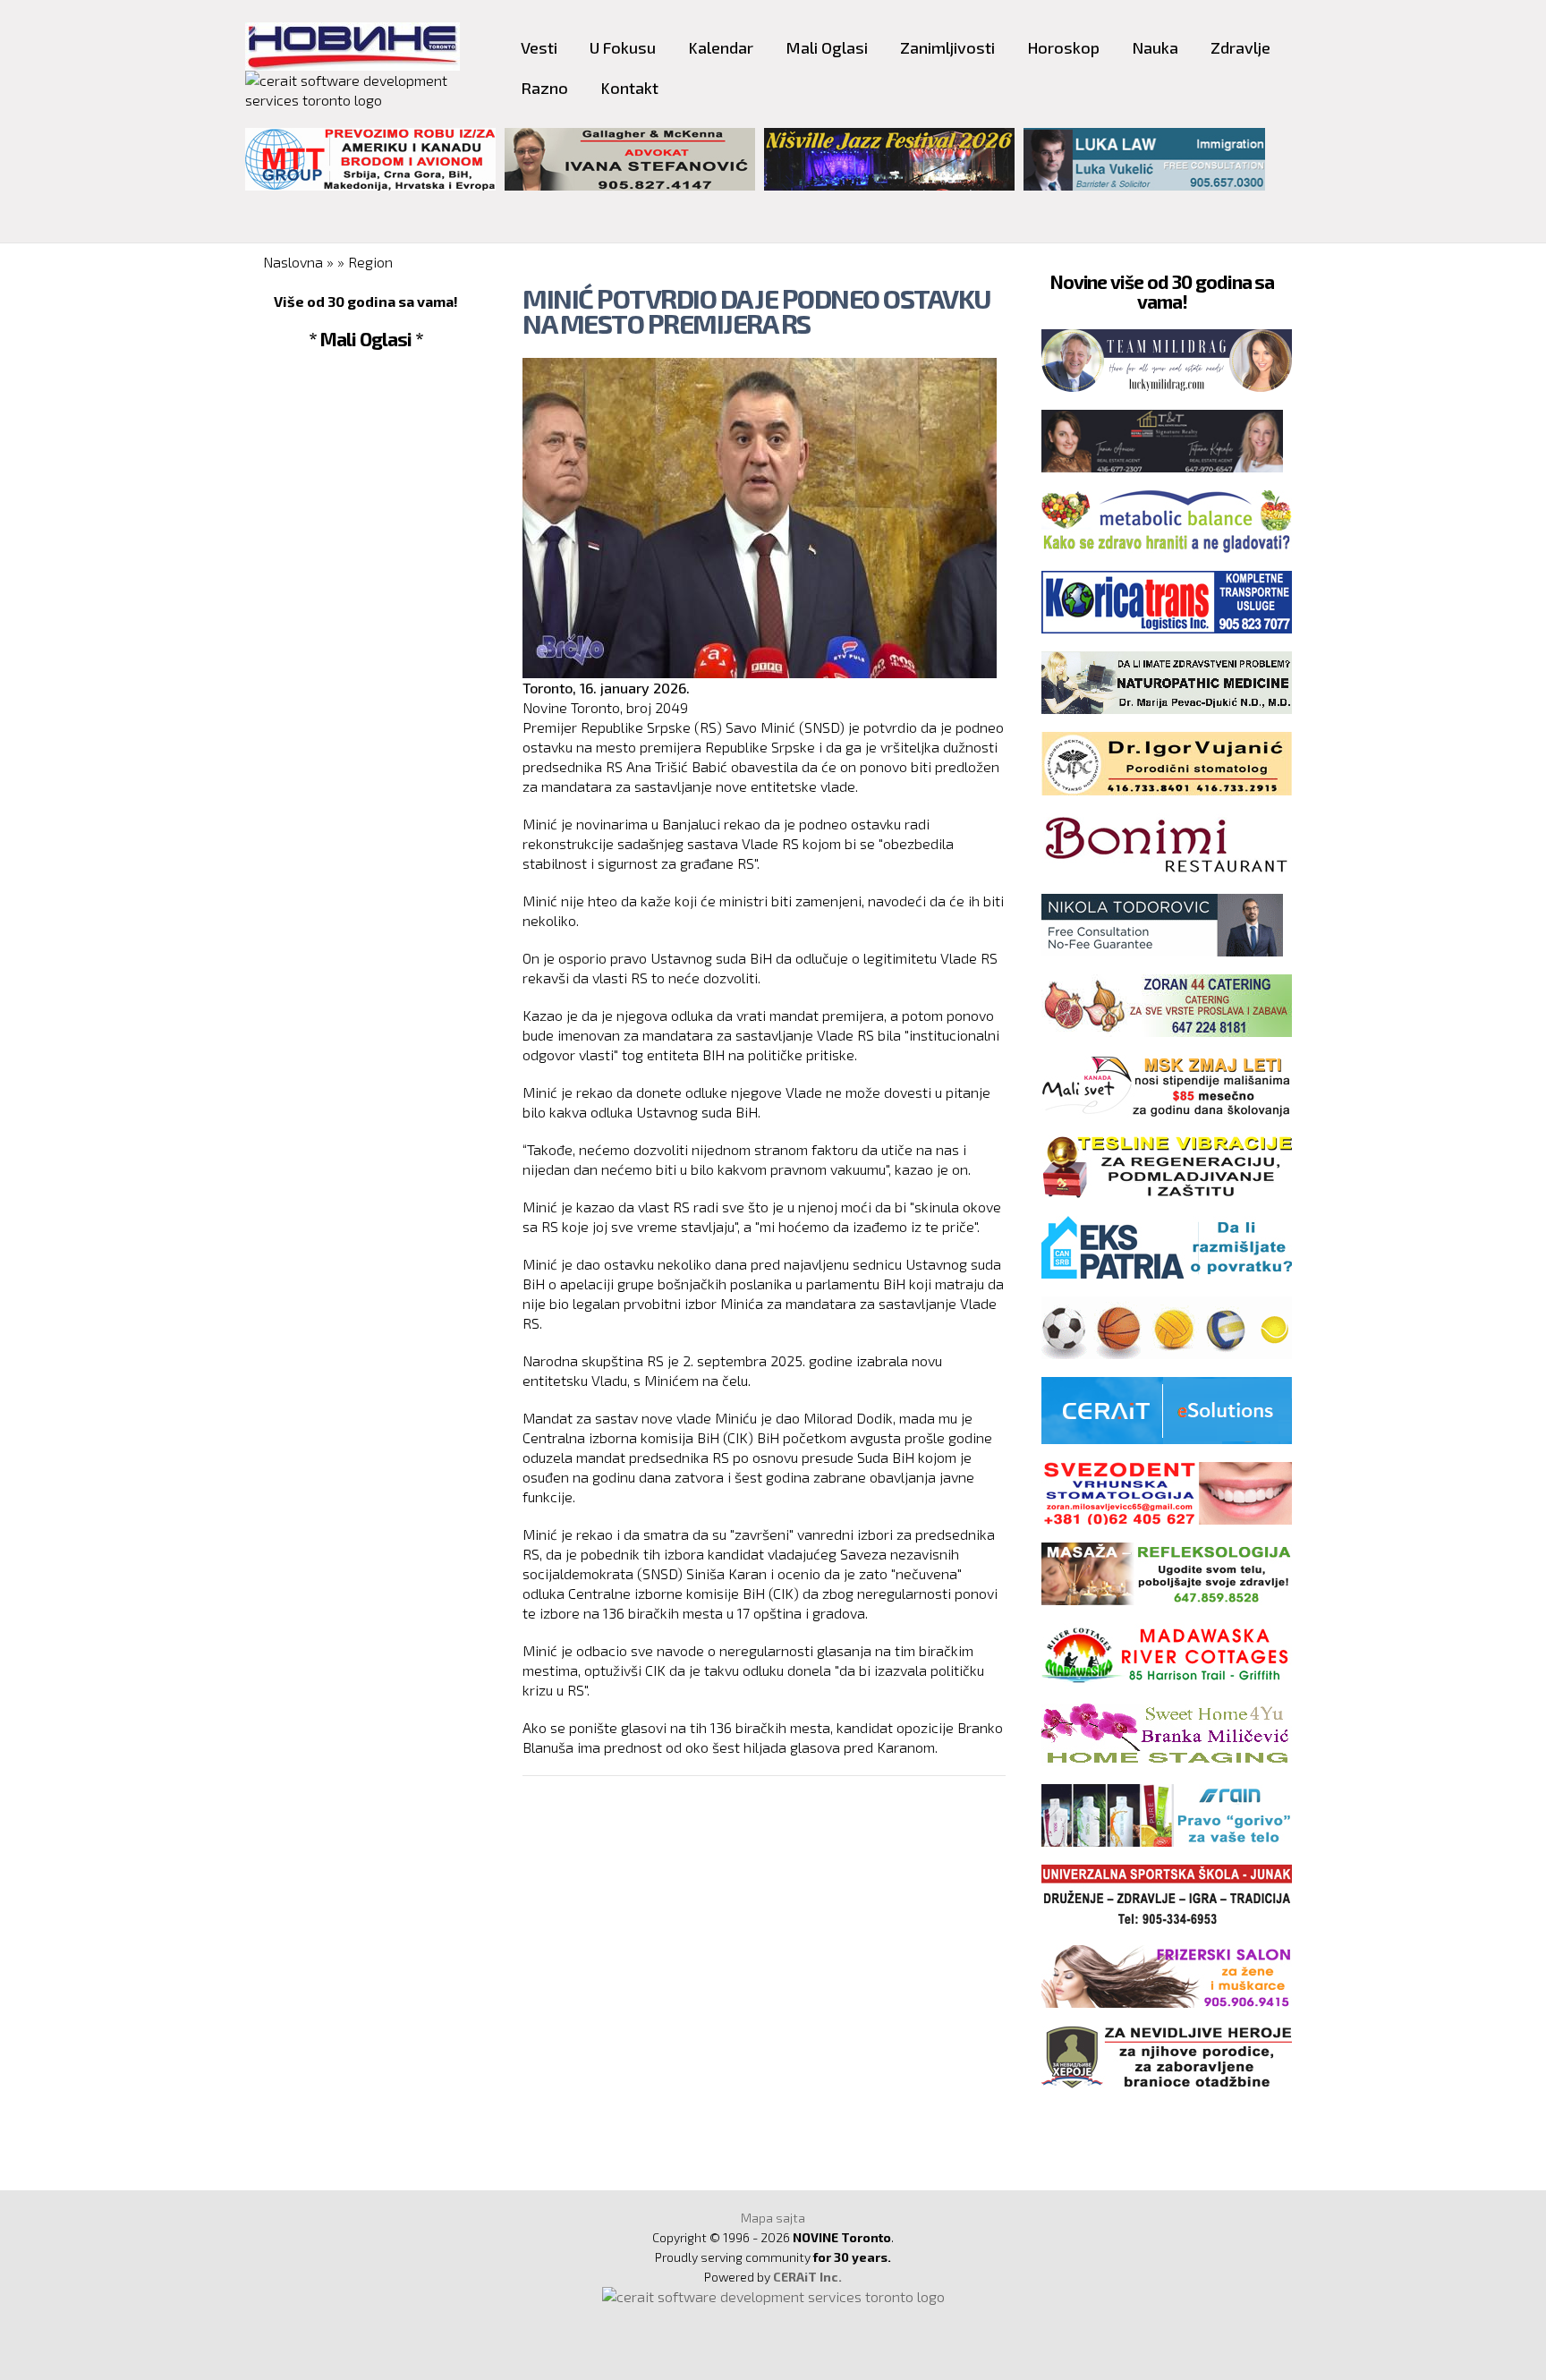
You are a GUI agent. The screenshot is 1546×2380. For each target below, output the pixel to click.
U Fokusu (623, 47)
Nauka (1155, 47)
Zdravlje (1240, 47)
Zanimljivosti (947, 47)
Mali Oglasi (827, 47)
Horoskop (1063, 47)
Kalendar (721, 47)
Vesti (539, 47)
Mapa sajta (773, 2218)
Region (370, 262)
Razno (544, 88)
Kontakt (629, 88)
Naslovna (293, 262)
